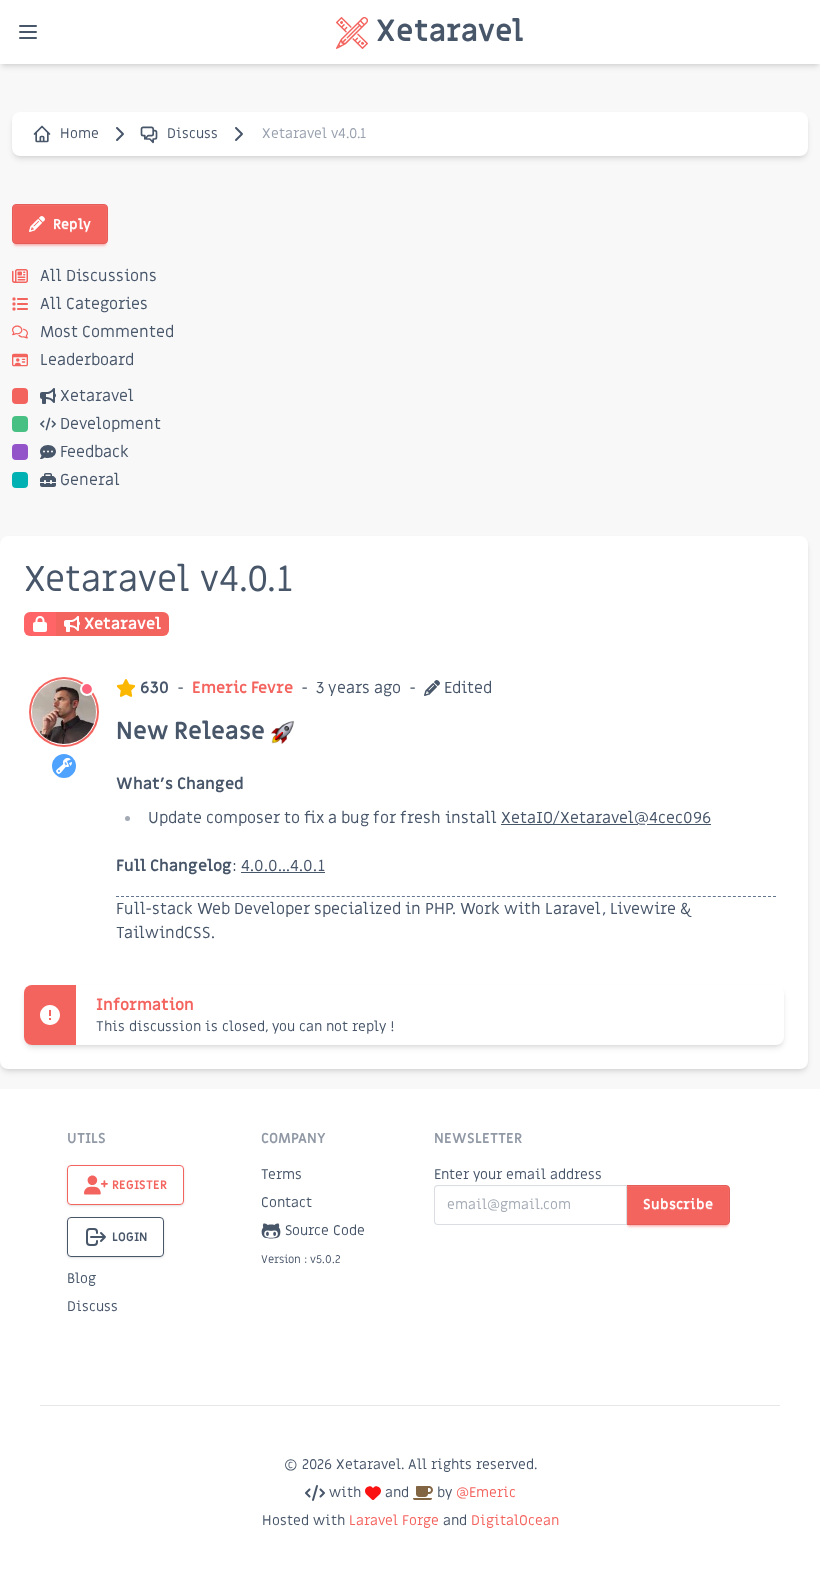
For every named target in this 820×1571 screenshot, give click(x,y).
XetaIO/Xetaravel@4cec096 (606, 818)
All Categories (92, 304)
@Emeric (486, 1492)
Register (139, 1185)
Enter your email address (518, 1174)
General (90, 480)
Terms (281, 1174)
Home (79, 133)
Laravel (573, 909)
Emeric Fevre (242, 688)
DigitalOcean (515, 1520)
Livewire (643, 909)
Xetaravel (97, 396)
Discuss (192, 133)
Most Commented (105, 332)
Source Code (325, 1230)
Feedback (94, 452)
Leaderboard (85, 360)
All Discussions (96, 276)
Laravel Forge (394, 1520)
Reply (72, 224)
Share (762, 688)
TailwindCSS (163, 933)
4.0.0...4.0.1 (283, 866)
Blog (81, 1278)
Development (110, 424)
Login (129, 1237)
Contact (286, 1202)
